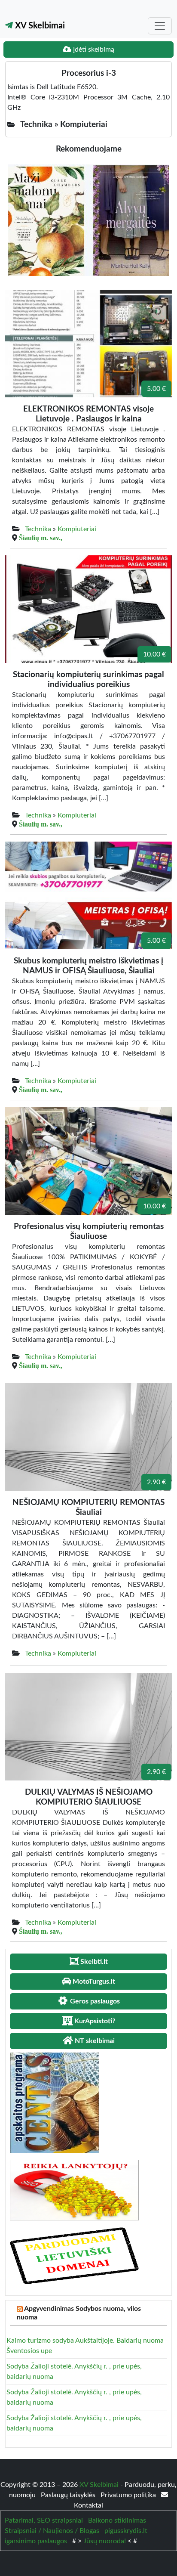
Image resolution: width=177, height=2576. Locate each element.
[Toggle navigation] (160, 26)
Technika (38, 529)
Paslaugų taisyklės (69, 2495)
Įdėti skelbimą (93, 50)
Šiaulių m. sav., (41, 538)
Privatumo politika (129, 2495)
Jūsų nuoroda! (105, 2541)
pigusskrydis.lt (126, 2531)
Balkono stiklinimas (117, 2520)
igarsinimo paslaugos (36, 2541)
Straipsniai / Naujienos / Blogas (52, 2531)
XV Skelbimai (39, 26)
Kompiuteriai (77, 529)
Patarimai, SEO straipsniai (44, 2520)
